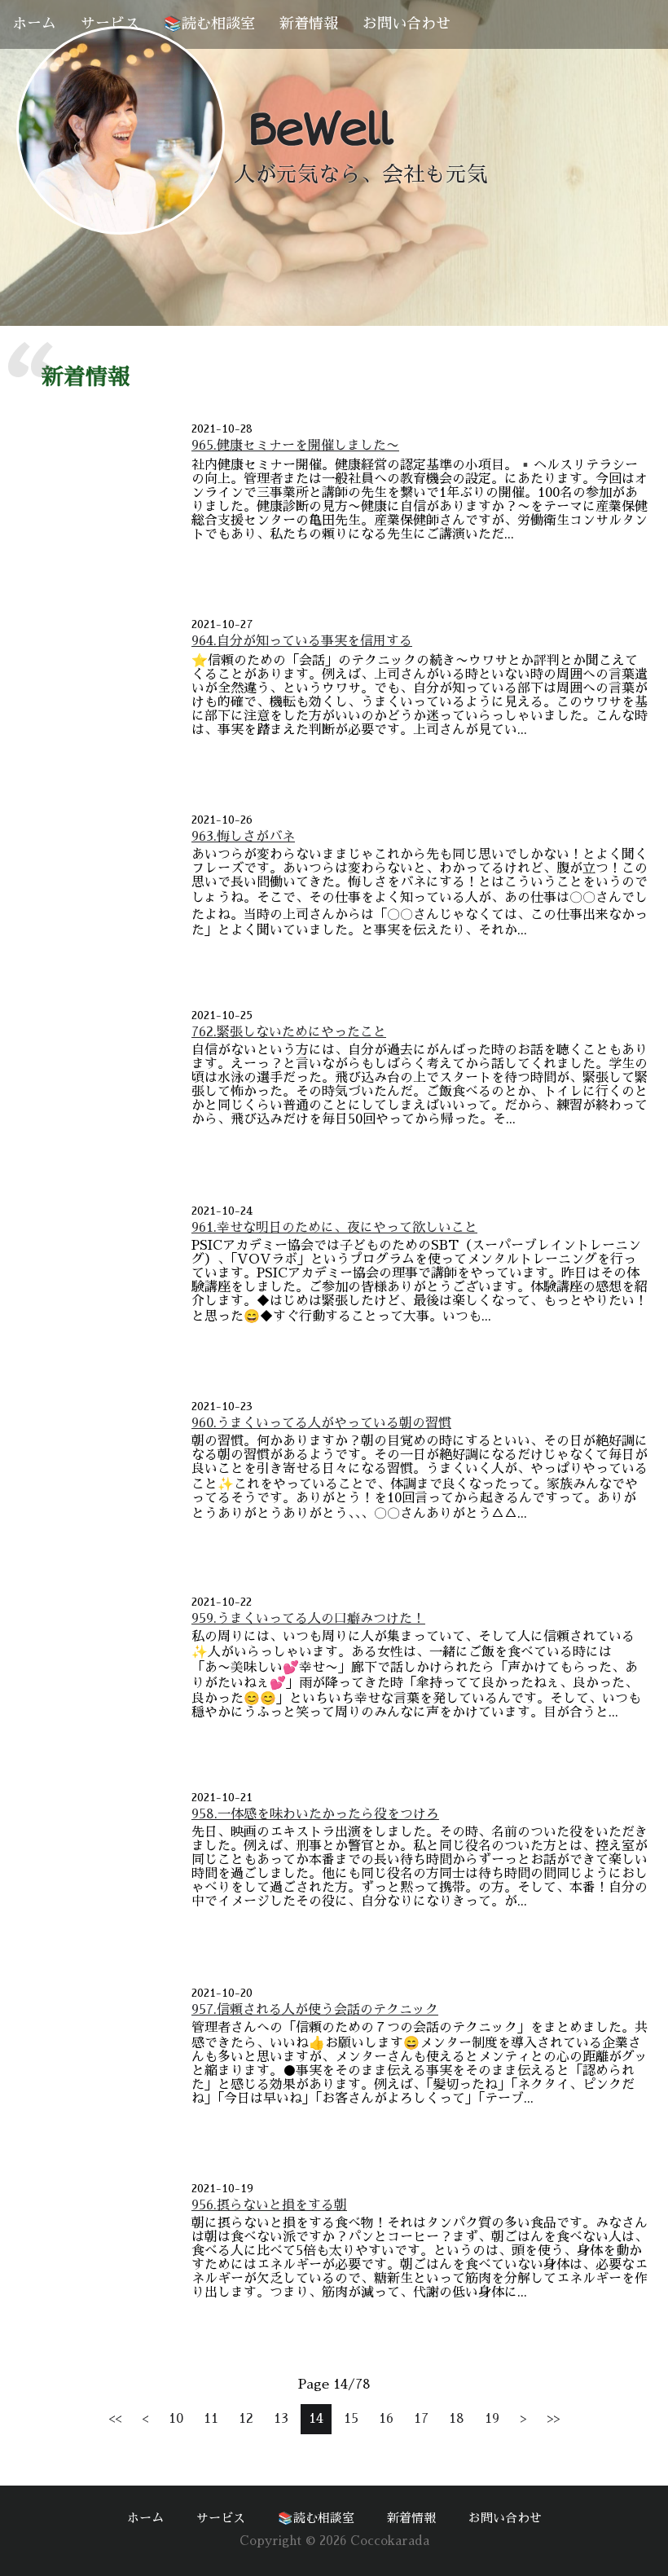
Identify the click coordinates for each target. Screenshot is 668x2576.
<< (115, 2419)
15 (351, 2419)
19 (492, 2419)
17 (421, 2419)
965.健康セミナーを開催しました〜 (295, 446)
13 (281, 2419)
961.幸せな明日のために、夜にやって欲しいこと (334, 1228)
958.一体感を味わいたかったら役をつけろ (315, 1814)
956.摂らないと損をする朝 (269, 2205)
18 (457, 2419)
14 (316, 2419)
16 (386, 2419)
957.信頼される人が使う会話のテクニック (315, 2010)
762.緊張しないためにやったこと (289, 1032)
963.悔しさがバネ (243, 837)
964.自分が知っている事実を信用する (302, 641)
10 (176, 2419)
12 (246, 2419)
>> (553, 2419)
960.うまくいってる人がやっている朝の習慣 (321, 1423)
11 (211, 2419)
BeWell (320, 130)
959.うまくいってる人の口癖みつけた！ (308, 1619)
